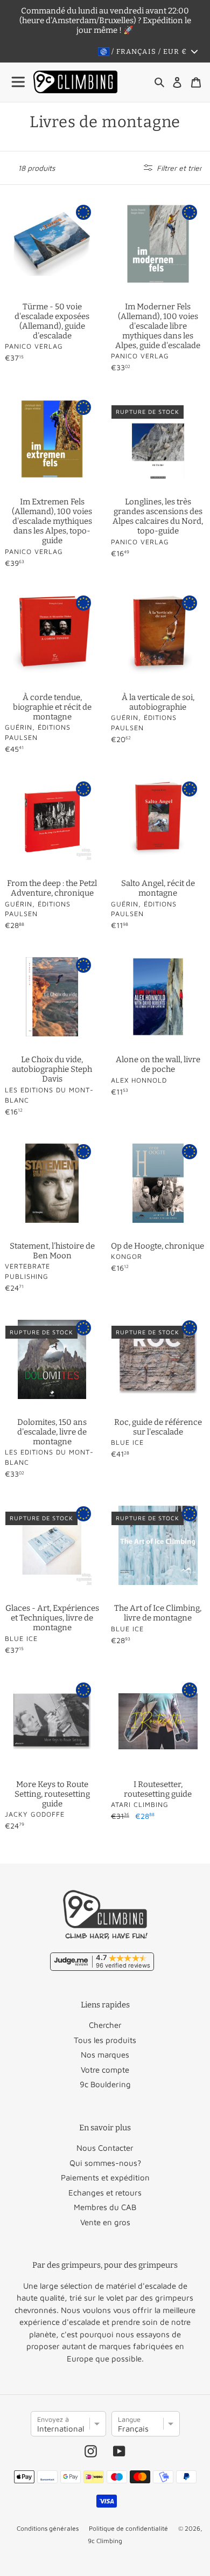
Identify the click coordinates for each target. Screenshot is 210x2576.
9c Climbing (105, 2541)
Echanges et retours (105, 2193)
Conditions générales (48, 2528)
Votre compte (105, 2070)
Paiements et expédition (105, 2177)
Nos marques (105, 2055)
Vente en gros (105, 2222)
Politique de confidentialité (128, 2528)
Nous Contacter (105, 2148)
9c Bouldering (105, 2084)
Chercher (105, 2025)
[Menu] (19, 82)
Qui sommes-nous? (105, 2163)
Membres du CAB (105, 2207)
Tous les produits (105, 2040)
